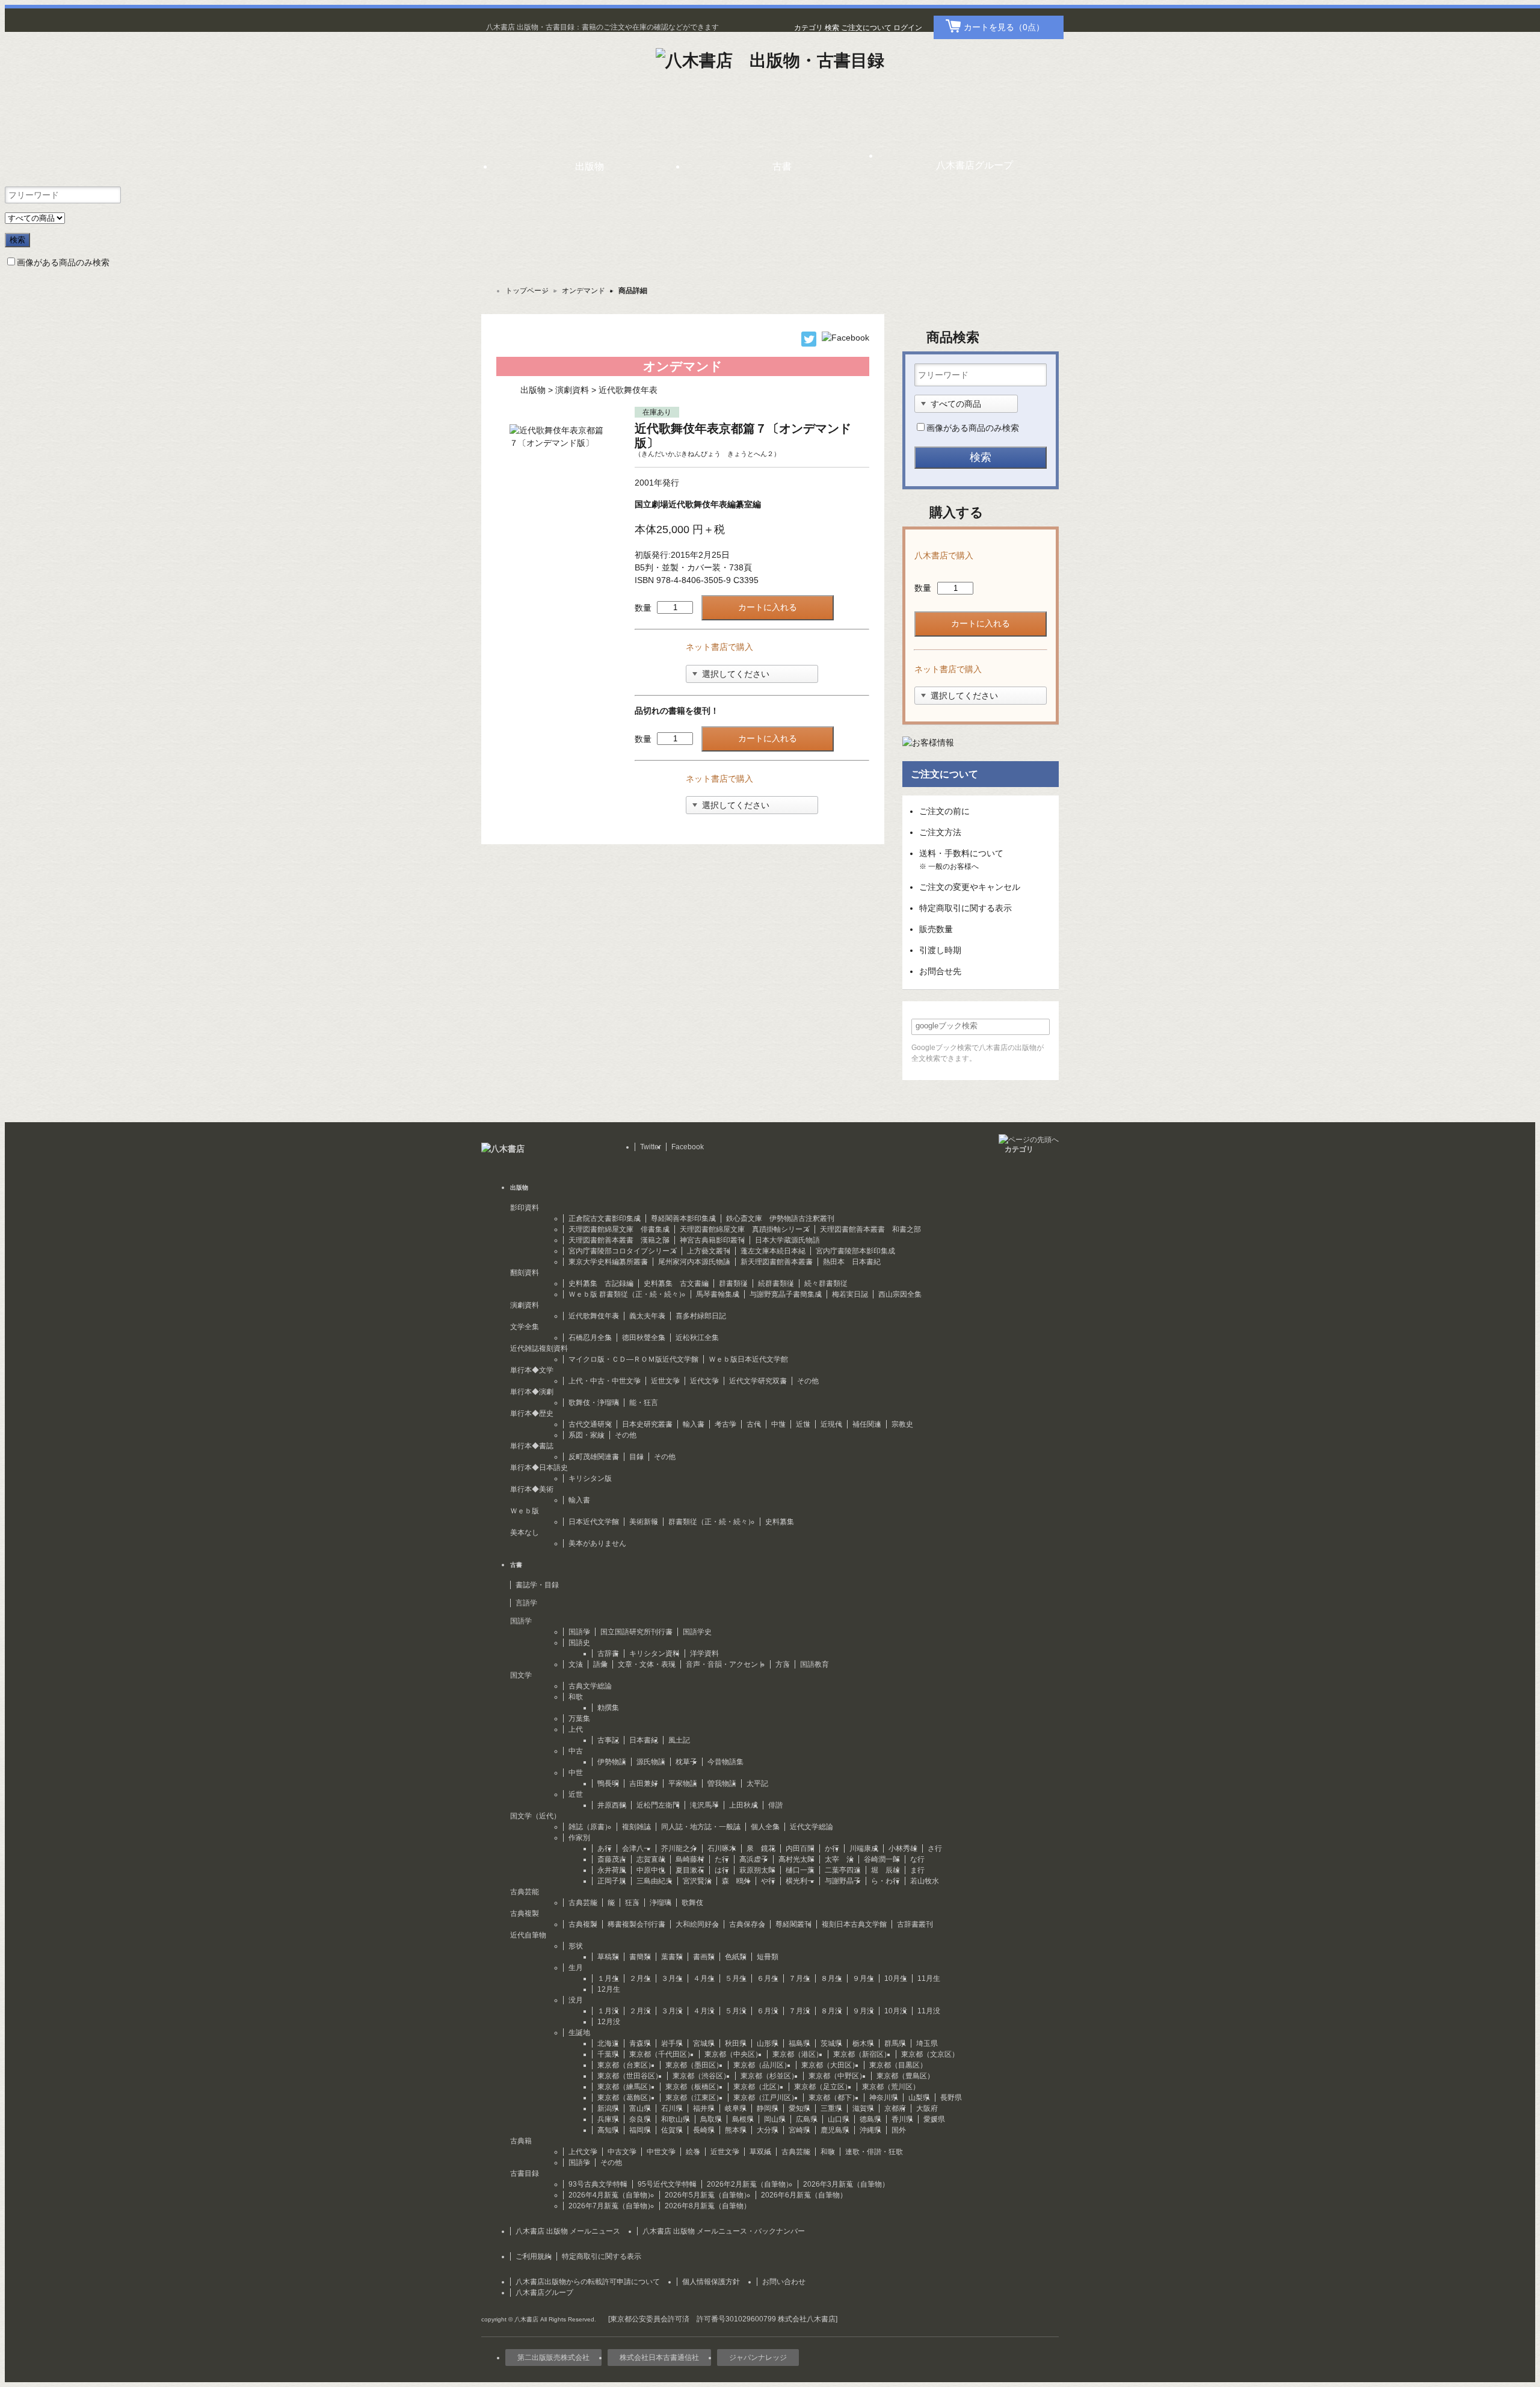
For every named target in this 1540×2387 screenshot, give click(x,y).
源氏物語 (651, 1762)
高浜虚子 (754, 1859)
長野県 (951, 2098)
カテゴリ (808, 28)
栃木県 (863, 2043)
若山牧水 (925, 1881)
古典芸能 (583, 1903)
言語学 (526, 1603)
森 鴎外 (736, 1881)
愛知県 (799, 2108)
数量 (643, 608)
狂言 (632, 1903)
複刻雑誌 (636, 1827)
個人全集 (765, 1827)
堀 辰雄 (885, 1870)
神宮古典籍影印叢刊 (712, 1240)
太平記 (757, 1783)
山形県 (768, 2043)
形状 (576, 1946)
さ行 (935, 1848)
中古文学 (622, 2152)
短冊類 (768, 1957)
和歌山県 (676, 2119)
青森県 (640, 2043)
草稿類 (608, 1957)
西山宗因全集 (900, 1294)
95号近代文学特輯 (667, 2184)
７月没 (799, 2011)
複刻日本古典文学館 (854, 1924)
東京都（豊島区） (905, 2076)
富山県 (640, 2108)
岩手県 (672, 2043)
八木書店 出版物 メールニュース (568, 2231)
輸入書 (694, 1424)
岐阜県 (736, 2108)
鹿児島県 (835, 2130)
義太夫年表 (647, 1316)
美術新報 (644, 1522)
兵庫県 (608, 2119)
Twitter (651, 1147)
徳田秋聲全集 (644, 1338)
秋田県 (736, 2043)
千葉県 (608, 2054)
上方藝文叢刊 (709, 1251)
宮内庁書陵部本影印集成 (855, 1251)
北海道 (608, 2043)
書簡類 (640, 1957)
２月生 (640, 1978)
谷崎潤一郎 (882, 1859)
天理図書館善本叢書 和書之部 (870, 1229)
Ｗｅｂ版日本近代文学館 (748, 1359)
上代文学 (583, 2152)
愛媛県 (934, 2119)
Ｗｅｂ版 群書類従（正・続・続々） (627, 1294)
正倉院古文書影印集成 (605, 1218)
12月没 (609, 2022)
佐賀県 (672, 2130)
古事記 (608, 1740)
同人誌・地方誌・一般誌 (701, 1827)
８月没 (831, 2011)
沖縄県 (870, 2130)
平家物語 (683, 1783)
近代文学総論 (812, 1827)
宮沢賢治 (697, 1881)
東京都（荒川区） (891, 2087)
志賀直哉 (651, 1859)
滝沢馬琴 (704, 1805)
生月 (576, 1968)
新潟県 (608, 2108)
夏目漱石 (690, 1870)
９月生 (863, 1978)
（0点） (1004, 27)
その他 (808, 1381)
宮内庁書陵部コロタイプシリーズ (623, 1251)
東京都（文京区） (930, 2054)
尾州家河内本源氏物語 (694, 1262)
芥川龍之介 (679, 1848)
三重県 (831, 2108)
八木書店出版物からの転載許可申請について (588, 2282)
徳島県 (870, 2119)
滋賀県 (863, 2108)
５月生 (736, 1978)
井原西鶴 (612, 1805)
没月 (576, 2000)
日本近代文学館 (594, 1522)
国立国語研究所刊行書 (636, 1632)
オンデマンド (584, 291)
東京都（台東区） (626, 2065)
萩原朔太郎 (757, 1870)
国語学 (579, 1632)
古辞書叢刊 (915, 1924)
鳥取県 (711, 2119)
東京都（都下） (834, 2098)
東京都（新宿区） (862, 2054)
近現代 (831, 1424)
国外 (899, 2130)
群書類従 (733, 1283)
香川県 (902, 2119)
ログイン (908, 28)
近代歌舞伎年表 (628, 390)
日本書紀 (644, 1740)
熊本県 (736, 2130)
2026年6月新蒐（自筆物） (804, 2195)
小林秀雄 (903, 1848)
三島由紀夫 (654, 1881)
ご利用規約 (534, 2256)
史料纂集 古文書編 (676, 1283)
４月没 (704, 2011)
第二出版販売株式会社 (553, 2358)
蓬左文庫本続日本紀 (773, 1251)
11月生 (929, 1978)
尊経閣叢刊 (793, 1924)
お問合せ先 (940, 971)
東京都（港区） (798, 2054)
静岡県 (768, 2108)
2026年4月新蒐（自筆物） (611, 2195)
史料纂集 (780, 1522)
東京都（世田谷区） (630, 2076)
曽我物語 (722, 1783)
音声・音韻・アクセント (725, 1664)
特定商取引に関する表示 (966, 908)
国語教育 (815, 1664)
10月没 (896, 2011)
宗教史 (902, 1424)
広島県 (807, 2119)
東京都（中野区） (837, 2076)
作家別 (579, 1838)
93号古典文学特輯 (598, 2184)
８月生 (831, 1978)
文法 (576, 1664)
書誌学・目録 (537, 1585)
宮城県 (704, 2043)
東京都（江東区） (694, 2098)
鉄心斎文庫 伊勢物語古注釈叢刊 (780, 1218)
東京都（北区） (759, 2087)
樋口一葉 (800, 1870)
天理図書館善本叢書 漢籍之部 (619, 1240)
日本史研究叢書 (647, 1424)
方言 (783, 1664)
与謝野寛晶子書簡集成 (786, 1294)
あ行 (605, 1848)
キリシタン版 (590, 1478)
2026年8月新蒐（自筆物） (708, 2206)
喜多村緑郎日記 (701, 1316)
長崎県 (704, 2130)
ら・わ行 (885, 1881)
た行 (722, 1859)
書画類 (704, 1957)
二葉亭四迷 (843, 1870)
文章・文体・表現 (647, 1664)
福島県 (799, 2043)
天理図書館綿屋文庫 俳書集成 (619, 1229)
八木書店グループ (544, 2293)
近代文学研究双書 (758, 1381)
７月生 (799, 1978)
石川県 (672, 2108)
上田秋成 (744, 1805)
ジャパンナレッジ (758, 2358)
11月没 (929, 2011)
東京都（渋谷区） (701, 2076)
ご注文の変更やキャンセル (970, 887)
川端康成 (864, 1848)
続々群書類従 (826, 1283)
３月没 (672, 2011)
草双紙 (760, 2152)
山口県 (839, 2119)
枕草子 (686, 1762)
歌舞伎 (692, 1903)
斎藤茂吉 (612, 1859)
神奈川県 (884, 2098)
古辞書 (608, 1654)
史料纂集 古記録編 (601, 1283)
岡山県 (775, 2119)
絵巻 (693, 2152)
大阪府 (927, 2108)
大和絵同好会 (697, 1924)
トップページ (527, 291)
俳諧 (775, 1805)
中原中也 (651, 1870)
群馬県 (895, 2043)
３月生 (672, 1978)
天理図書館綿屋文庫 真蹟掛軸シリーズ (745, 1229)
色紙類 (736, 1957)
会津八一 (636, 1848)
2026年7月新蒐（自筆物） (611, 2206)
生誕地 (579, 2033)
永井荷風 (612, 1870)
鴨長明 (608, 1783)
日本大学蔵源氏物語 (787, 1240)
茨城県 (831, 2043)
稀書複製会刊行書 (636, 1924)
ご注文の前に (944, 811)
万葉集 (579, 1718)
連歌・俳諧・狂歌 (874, 2152)
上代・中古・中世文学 (605, 1381)
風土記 (679, 1740)
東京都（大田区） (830, 2065)
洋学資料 (704, 1654)
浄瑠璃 (661, 1903)
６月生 (768, 1978)
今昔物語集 (725, 1762)
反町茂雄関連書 (594, 1457)
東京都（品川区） (762, 2065)
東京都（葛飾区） (626, 2098)
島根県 (743, 2119)
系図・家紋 (587, 1435)
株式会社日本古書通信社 (659, 2358)
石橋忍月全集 (590, 1338)
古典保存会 (747, 1924)
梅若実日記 (850, 1294)
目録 (636, 1457)
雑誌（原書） (590, 1827)
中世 (778, 1424)
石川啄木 (722, 1848)
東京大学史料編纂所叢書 (608, 1262)
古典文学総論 (590, 1686)
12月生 (609, 1989)
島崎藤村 (690, 1859)
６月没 (768, 2011)
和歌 (576, 1697)
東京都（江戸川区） (766, 2098)
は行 (722, 1870)
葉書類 (672, 1957)
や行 (768, 1881)
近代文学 (704, 1381)
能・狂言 (644, 1403)
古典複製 (583, 1924)
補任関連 (867, 1424)
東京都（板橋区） (694, 2087)
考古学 (725, 1424)
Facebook (688, 1147)
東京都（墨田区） (694, 2065)
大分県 (768, 2130)
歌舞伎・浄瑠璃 (594, 1403)
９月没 (863, 2011)
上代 (576, 1729)
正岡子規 (612, 1881)
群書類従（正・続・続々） (712, 1522)
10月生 (896, 1978)
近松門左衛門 (658, 1805)
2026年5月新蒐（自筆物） (708, 2195)
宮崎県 (799, 2130)
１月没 (608, 2011)
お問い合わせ (784, 2282)
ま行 (917, 1870)
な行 (917, 1859)
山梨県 (919, 2098)
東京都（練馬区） (626, 2087)
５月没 (736, 2011)
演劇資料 (572, 390)
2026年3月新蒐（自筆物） (846, 2184)
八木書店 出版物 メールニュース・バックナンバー (724, 2231)
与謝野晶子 (843, 1881)
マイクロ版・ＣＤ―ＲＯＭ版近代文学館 (633, 1359)
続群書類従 (776, 1283)
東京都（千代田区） (662, 2054)
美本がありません (597, 1543)
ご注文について (866, 28)
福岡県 (640, 2130)
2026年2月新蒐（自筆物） (750, 2184)
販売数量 (936, 929)
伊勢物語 (612, 1762)
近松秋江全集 (697, 1338)
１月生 (608, 1978)
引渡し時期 (940, 950)
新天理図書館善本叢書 (777, 1262)
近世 (803, 1424)
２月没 (640, 2011)
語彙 (600, 1664)
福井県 (704, 2108)
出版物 (533, 390)
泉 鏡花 (761, 1848)
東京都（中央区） (733, 2054)
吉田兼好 (644, 1783)
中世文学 (661, 2152)
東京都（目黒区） (898, 2065)
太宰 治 (839, 1859)
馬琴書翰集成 (718, 1294)
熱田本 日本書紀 (852, 1262)
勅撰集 (608, 1708)
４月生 (704, 1978)
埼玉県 (927, 2043)
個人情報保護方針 (711, 2282)
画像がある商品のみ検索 (63, 262)
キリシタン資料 (654, 1654)
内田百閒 (800, 1848)
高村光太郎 (796, 1859)
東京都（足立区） (823, 2087)
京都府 (895, 2108)
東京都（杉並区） (769, 2076)
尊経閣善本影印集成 (683, 1218)
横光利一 (800, 1881)
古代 (754, 1424)
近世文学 (665, 1381)
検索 (832, 28)
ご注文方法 (940, 832)
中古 (576, 1751)
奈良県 (640, 2119)
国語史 (579, 1643)
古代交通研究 (590, 1424)
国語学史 (697, 1632)
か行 (832, 1848)
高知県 (608, 2130)
